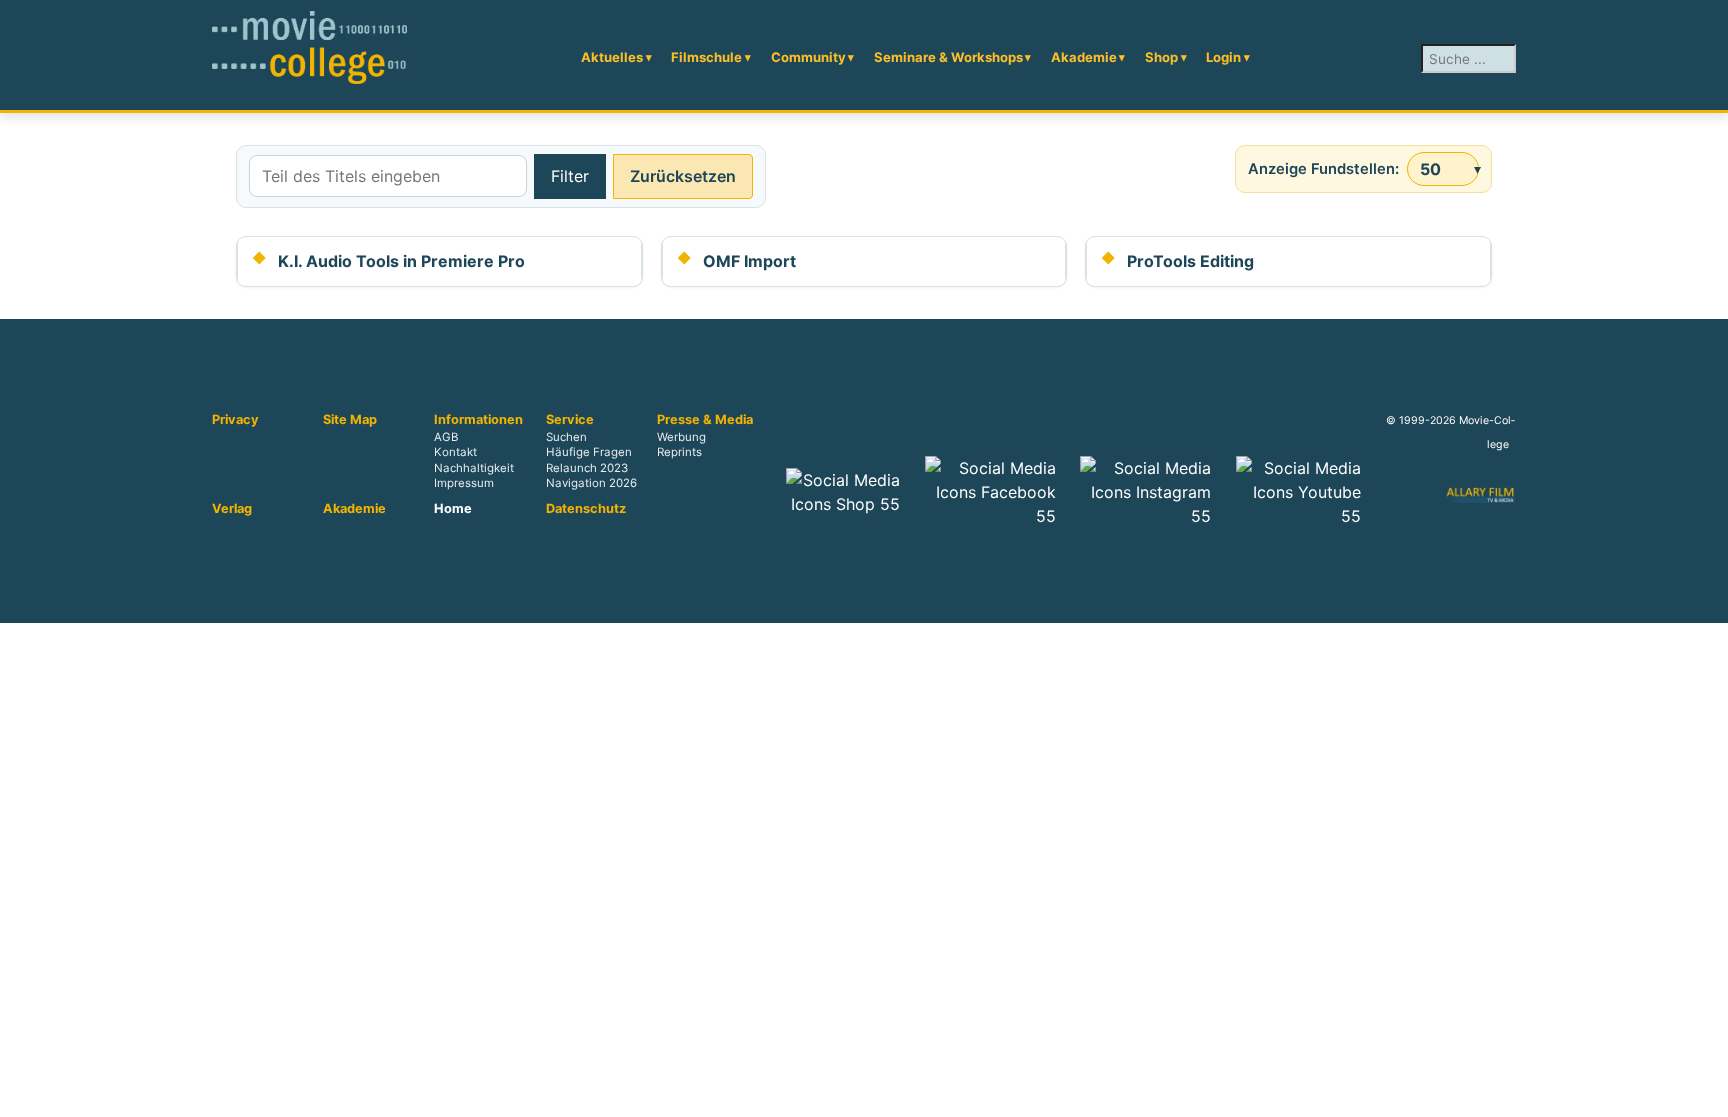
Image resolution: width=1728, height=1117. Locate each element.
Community (808, 57)
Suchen (566, 438)
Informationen (478, 420)
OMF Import (749, 261)
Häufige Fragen (589, 453)
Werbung (681, 438)
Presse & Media (705, 420)
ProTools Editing (1190, 261)
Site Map (350, 420)
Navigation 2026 (591, 483)
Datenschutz (586, 509)
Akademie (1084, 57)
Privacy (235, 420)
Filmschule (706, 57)
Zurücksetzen (683, 176)
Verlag (232, 509)
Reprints (679, 453)
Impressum (464, 483)
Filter (570, 176)
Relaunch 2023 (587, 468)
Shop (1161, 57)
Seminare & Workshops (948, 57)
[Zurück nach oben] (1703, 1092)
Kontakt (455, 453)
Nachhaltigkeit (474, 468)
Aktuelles (612, 57)
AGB (446, 438)
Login (1223, 57)
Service (570, 420)
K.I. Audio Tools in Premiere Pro (401, 261)
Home (453, 509)
